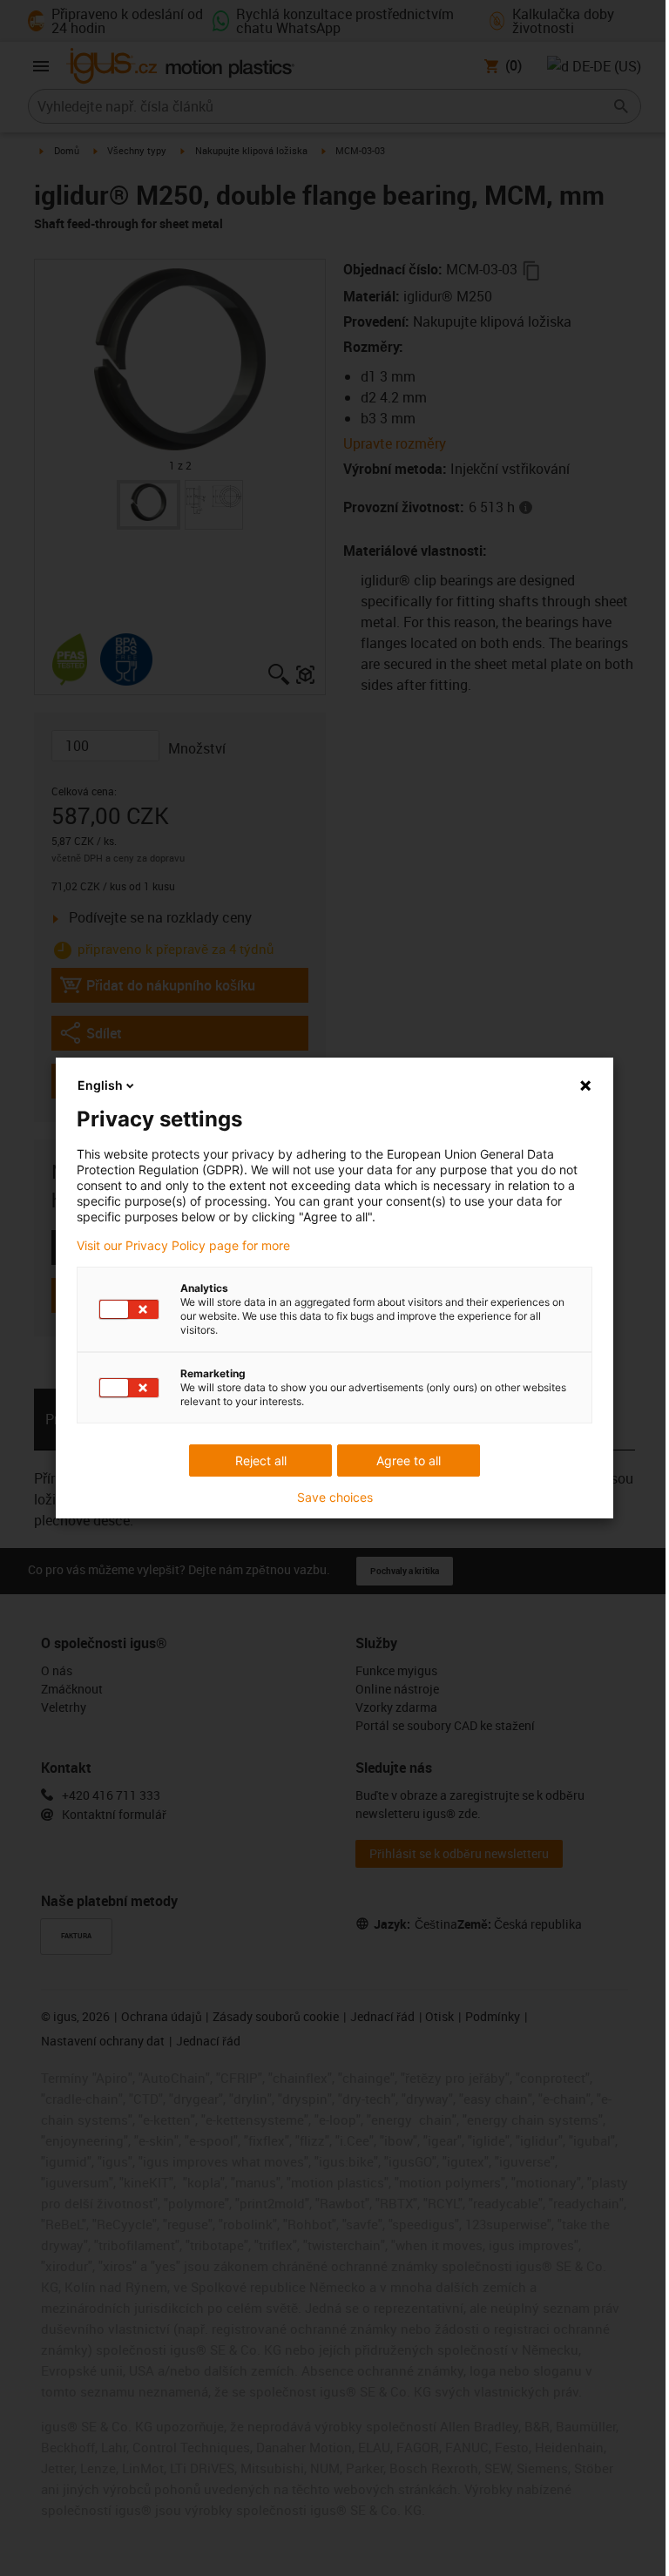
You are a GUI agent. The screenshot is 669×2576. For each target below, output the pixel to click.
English (100, 1085)
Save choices (335, 1498)
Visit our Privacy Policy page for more (183, 1246)
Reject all (261, 1460)
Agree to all (409, 1460)
